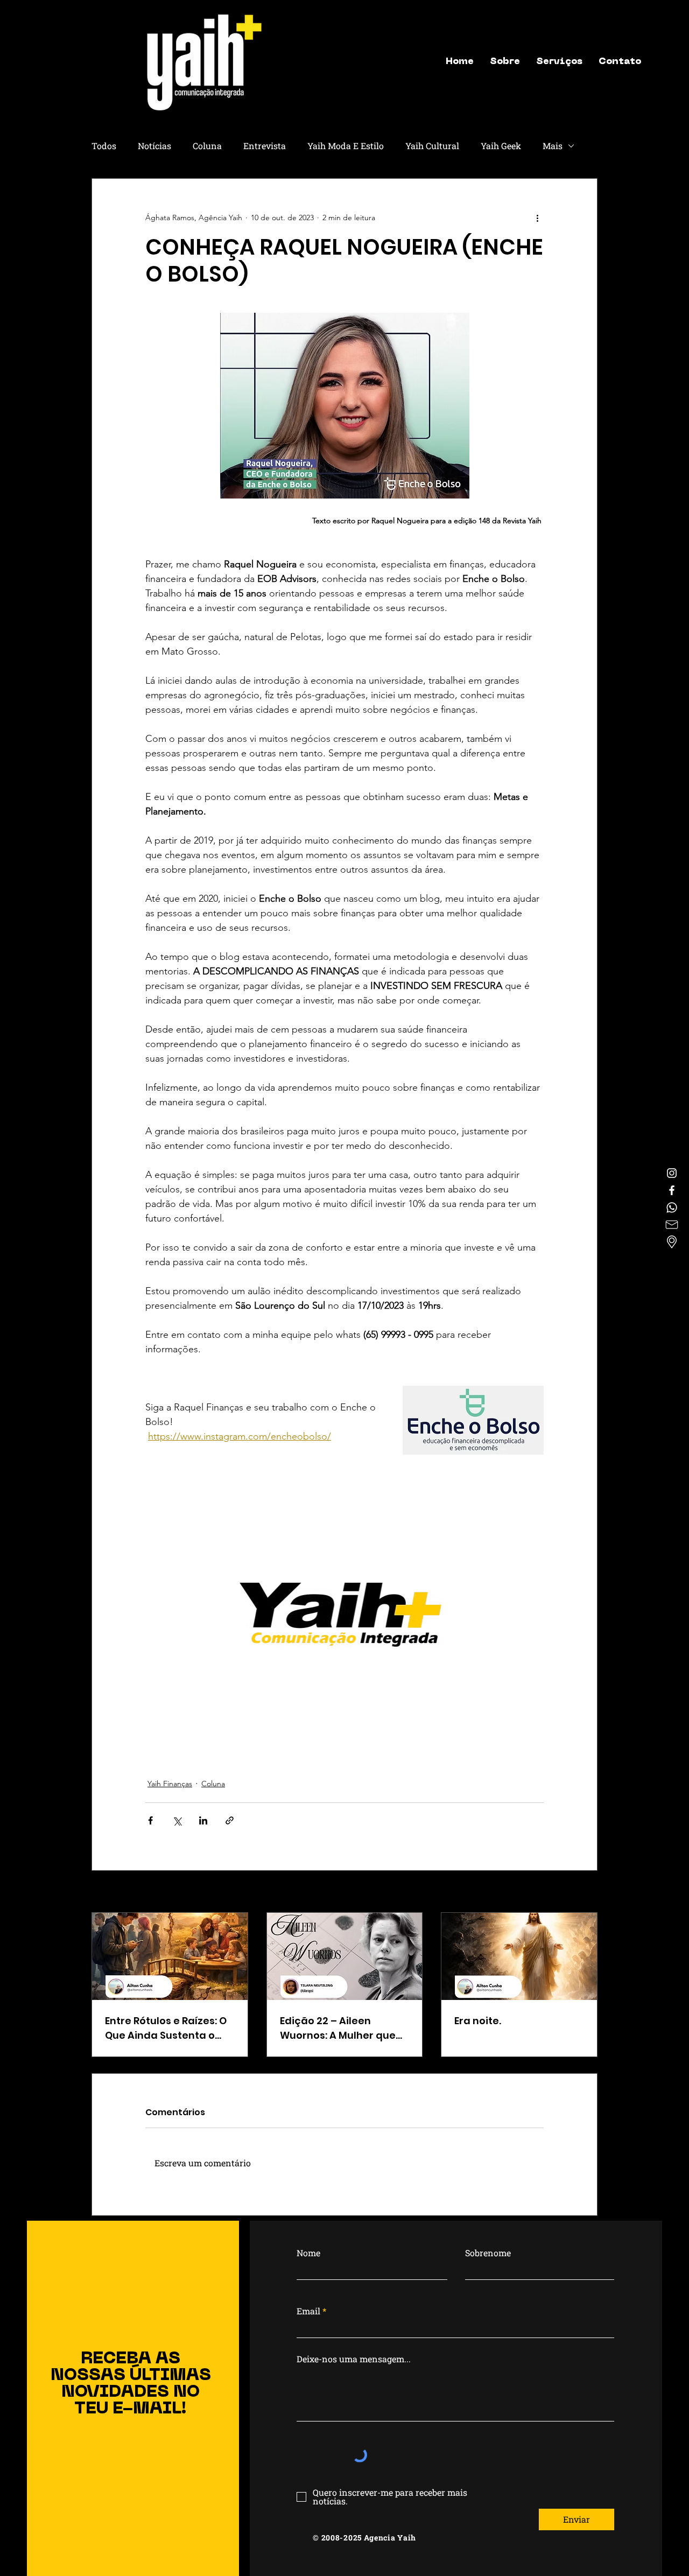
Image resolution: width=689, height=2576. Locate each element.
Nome (308, 2253)
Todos (104, 146)
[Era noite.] (519, 1956)
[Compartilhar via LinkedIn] (203, 1820)
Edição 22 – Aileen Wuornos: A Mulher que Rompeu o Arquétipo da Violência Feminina (340, 2028)
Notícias (154, 146)
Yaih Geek (501, 146)
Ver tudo (583, 1892)
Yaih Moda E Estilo (346, 146)
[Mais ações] (537, 217)
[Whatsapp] (672, 1208)
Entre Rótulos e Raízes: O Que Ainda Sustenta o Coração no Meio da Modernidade (166, 2028)
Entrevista (265, 146)
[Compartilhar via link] (230, 1820)
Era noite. (478, 2021)
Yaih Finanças (170, 1784)
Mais (553, 146)
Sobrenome (488, 2253)
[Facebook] (672, 1190)
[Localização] (672, 1242)
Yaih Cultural (432, 146)
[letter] (672, 1225)
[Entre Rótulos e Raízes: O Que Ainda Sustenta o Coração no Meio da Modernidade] (170, 1956)
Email (308, 2311)
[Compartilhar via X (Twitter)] (177, 1820)
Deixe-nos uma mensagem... (354, 2359)
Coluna (207, 146)
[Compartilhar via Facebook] (150, 1820)
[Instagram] (672, 1173)
